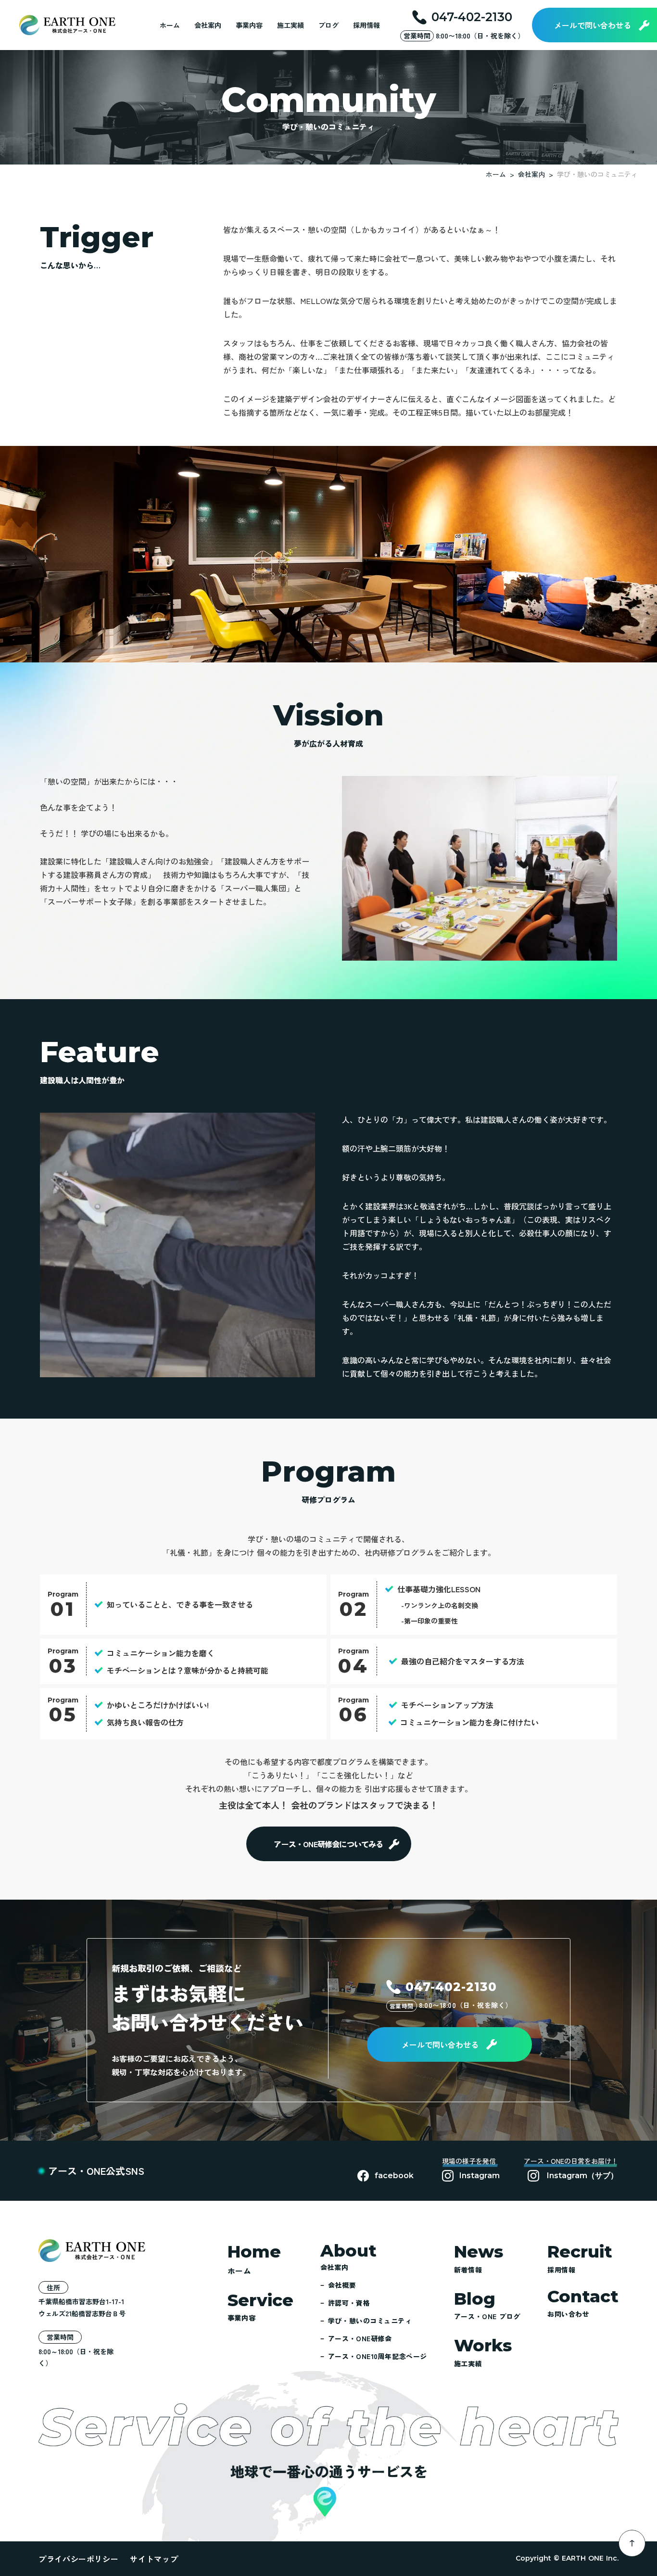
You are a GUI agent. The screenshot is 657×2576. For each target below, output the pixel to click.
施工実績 (291, 25)
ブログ (328, 25)
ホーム (170, 25)
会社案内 (208, 25)
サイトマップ (154, 2559)
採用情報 (366, 25)
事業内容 (249, 25)
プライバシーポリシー (78, 2559)
